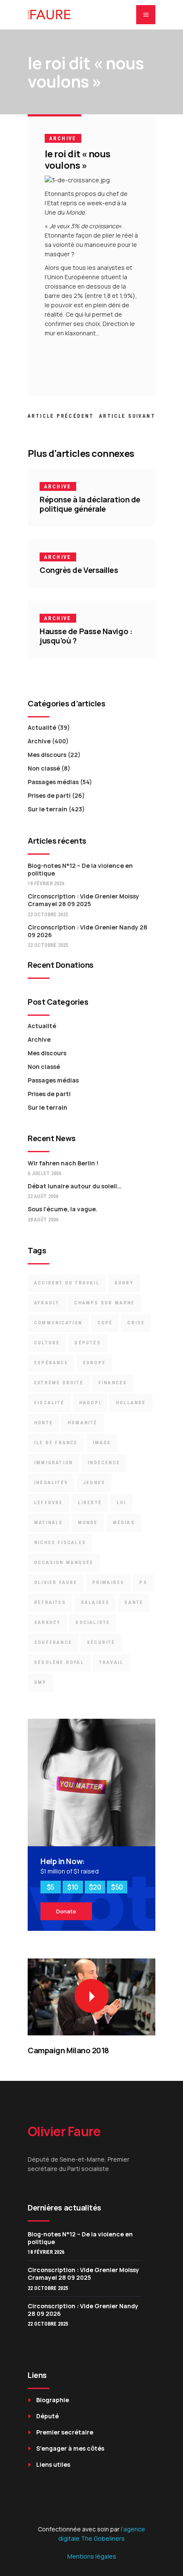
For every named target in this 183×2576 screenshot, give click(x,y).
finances (113, 1383)
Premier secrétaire (65, 2432)
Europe (94, 1363)
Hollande (131, 1403)
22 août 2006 (43, 1196)
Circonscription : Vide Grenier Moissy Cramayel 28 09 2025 (83, 900)
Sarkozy (47, 1622)
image (102, 1443)
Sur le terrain (47, 809)
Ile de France (56, 1443)
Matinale (49, 1523)
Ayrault (47, 1303)
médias (124, 1523)
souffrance (53, 1642)
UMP (40, 1682)
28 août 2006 (43, 1220)
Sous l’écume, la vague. (63, 1209)
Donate (66, 1911)
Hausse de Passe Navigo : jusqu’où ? (86, 636)
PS (143, 1583)
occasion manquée (64, 1563)
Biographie (53, 2400)
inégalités (51, 1483)
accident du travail (67, 1283)
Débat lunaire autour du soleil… (74, 1186)
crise (136, 1323)
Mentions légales (92, 2556)
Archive (63, 139)
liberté (90, 1503)
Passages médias (53, 782)
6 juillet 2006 (44, 1173)
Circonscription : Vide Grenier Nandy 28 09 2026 (87, 931)
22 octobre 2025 (48, 915)
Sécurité (101, 1642)
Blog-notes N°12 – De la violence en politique (80, 869)
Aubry (124, 1283)
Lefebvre (49, 1503)
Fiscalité (49, 1403)
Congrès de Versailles (79, 570)
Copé (105, 1323)
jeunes (94, 1483)
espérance (51, 1363)
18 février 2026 (46, 884)
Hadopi (90, 1403)
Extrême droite (59, 1383)
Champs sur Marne (104, 1303)
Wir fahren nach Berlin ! (63, 1163)
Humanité (83, 1423)
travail (111, 1662)
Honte (43, 1423)
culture (47, 1343)
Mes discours (47, 755)
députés (87, 1343)
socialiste (93, 1622)
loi (122, 1503)
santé (134, 1603)
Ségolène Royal (59, 1662)
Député (47, 2416)
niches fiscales (60, 1543)
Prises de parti (49, 795)
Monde (88, 1523)
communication (58, 1323)
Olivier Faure (56, 1583)
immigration (53, 1463)
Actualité (42, 727)
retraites (50, 1603)
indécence (104, 1463)
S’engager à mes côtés (70, 2448)
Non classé (44, 768)
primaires (109, 1583)
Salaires (95, 1603)
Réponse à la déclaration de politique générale (90, 504)
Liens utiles (53, 2464)
